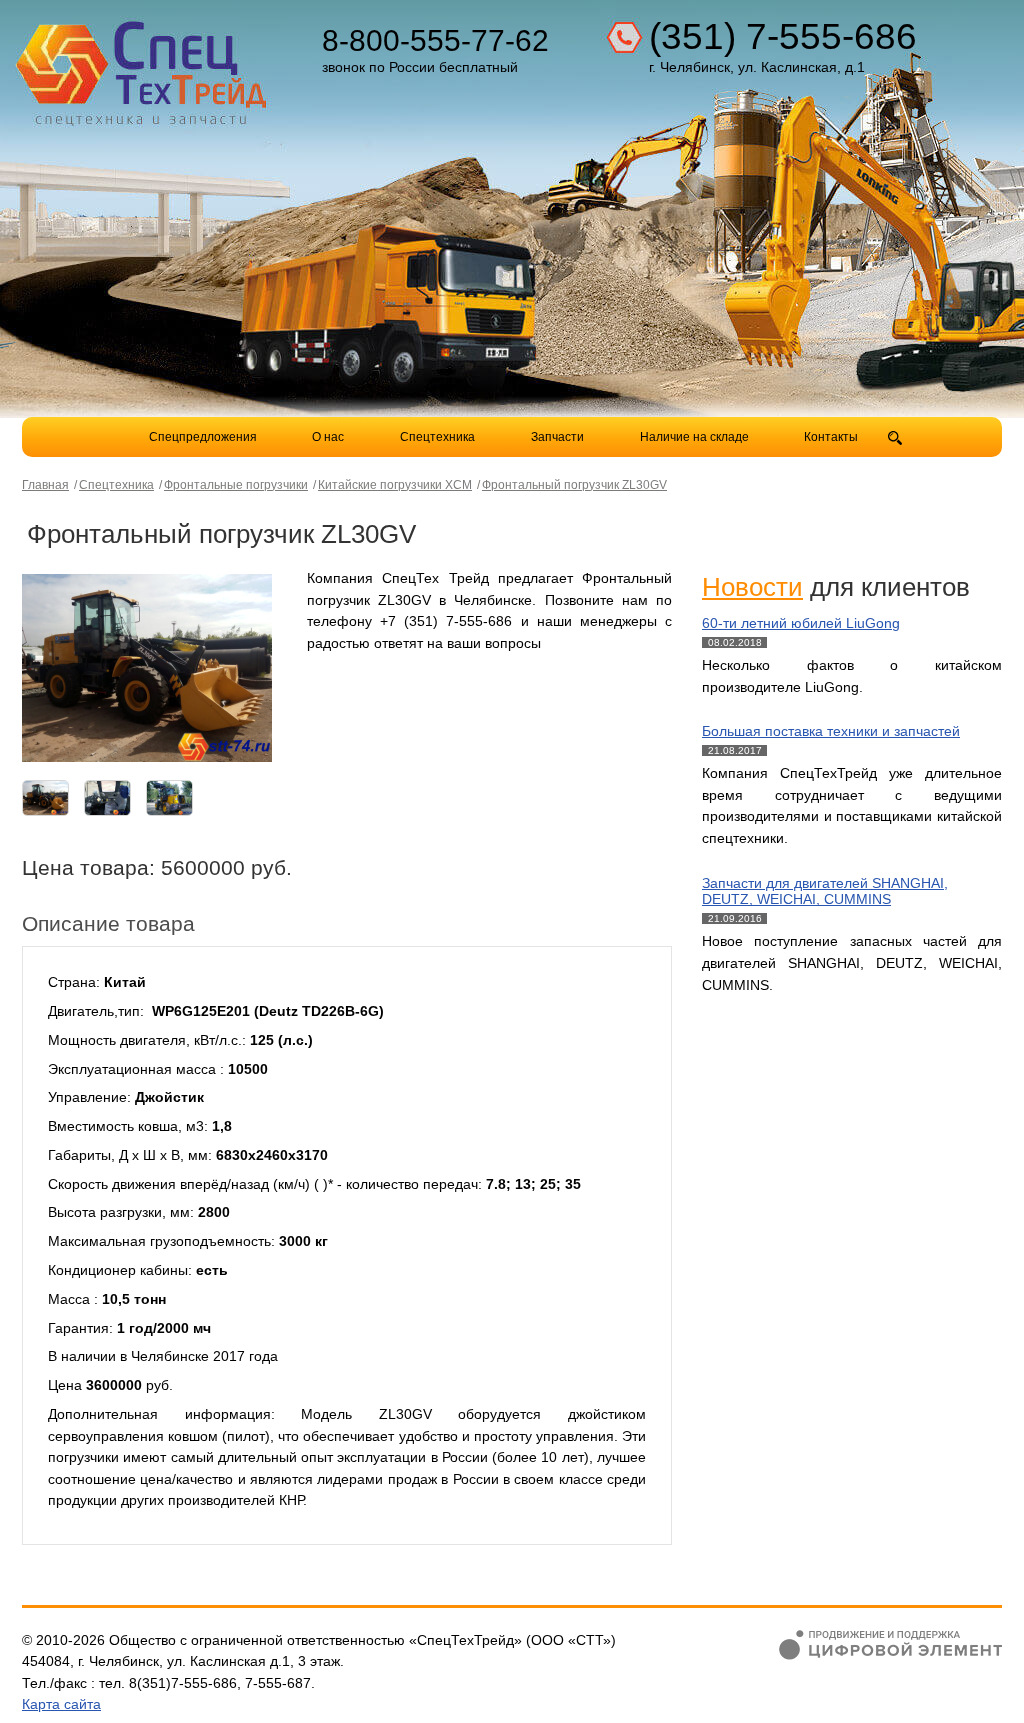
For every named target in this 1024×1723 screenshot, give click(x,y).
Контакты (831, 437)
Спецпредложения (203, 437)
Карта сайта (61, 1704)
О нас (328, 437)
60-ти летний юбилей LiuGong (801, 623)
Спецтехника (437, 437)
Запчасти (559, 437)
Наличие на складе (694, 437)
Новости (752, 587)
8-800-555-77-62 (435, 40)
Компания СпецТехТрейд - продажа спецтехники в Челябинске (144, 66)
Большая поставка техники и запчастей (831, 731)
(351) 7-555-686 (783, 36)
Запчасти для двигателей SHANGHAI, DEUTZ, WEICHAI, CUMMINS (825, 891)
